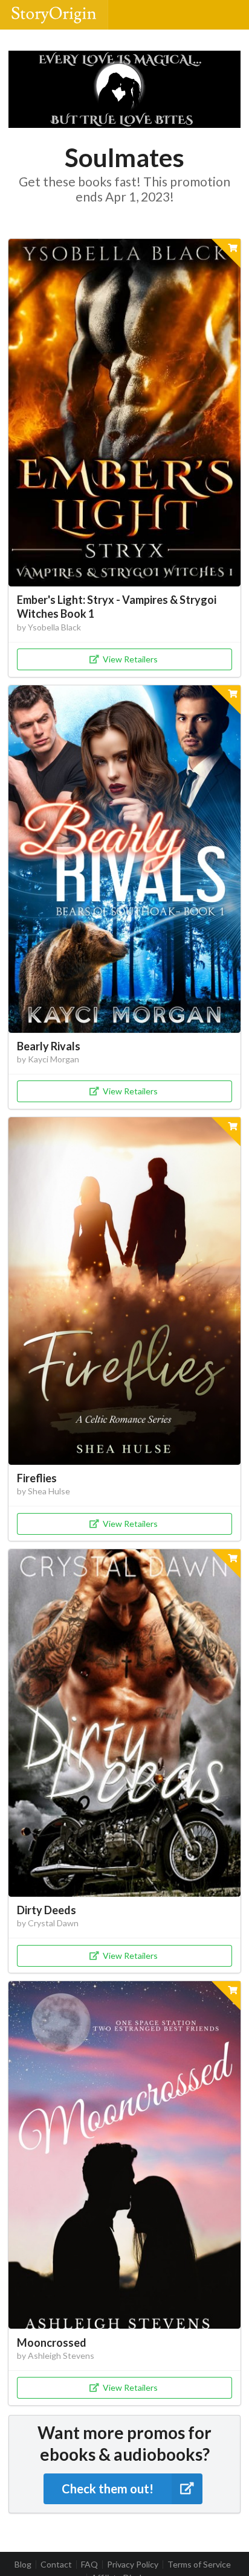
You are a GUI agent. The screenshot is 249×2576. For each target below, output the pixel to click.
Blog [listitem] (23, 2565)
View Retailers (130, 659)
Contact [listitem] (56, 2565)
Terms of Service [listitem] (199, 2565)
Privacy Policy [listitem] (133, 2565)
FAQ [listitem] (89, 2565)
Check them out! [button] (108, 2489)
